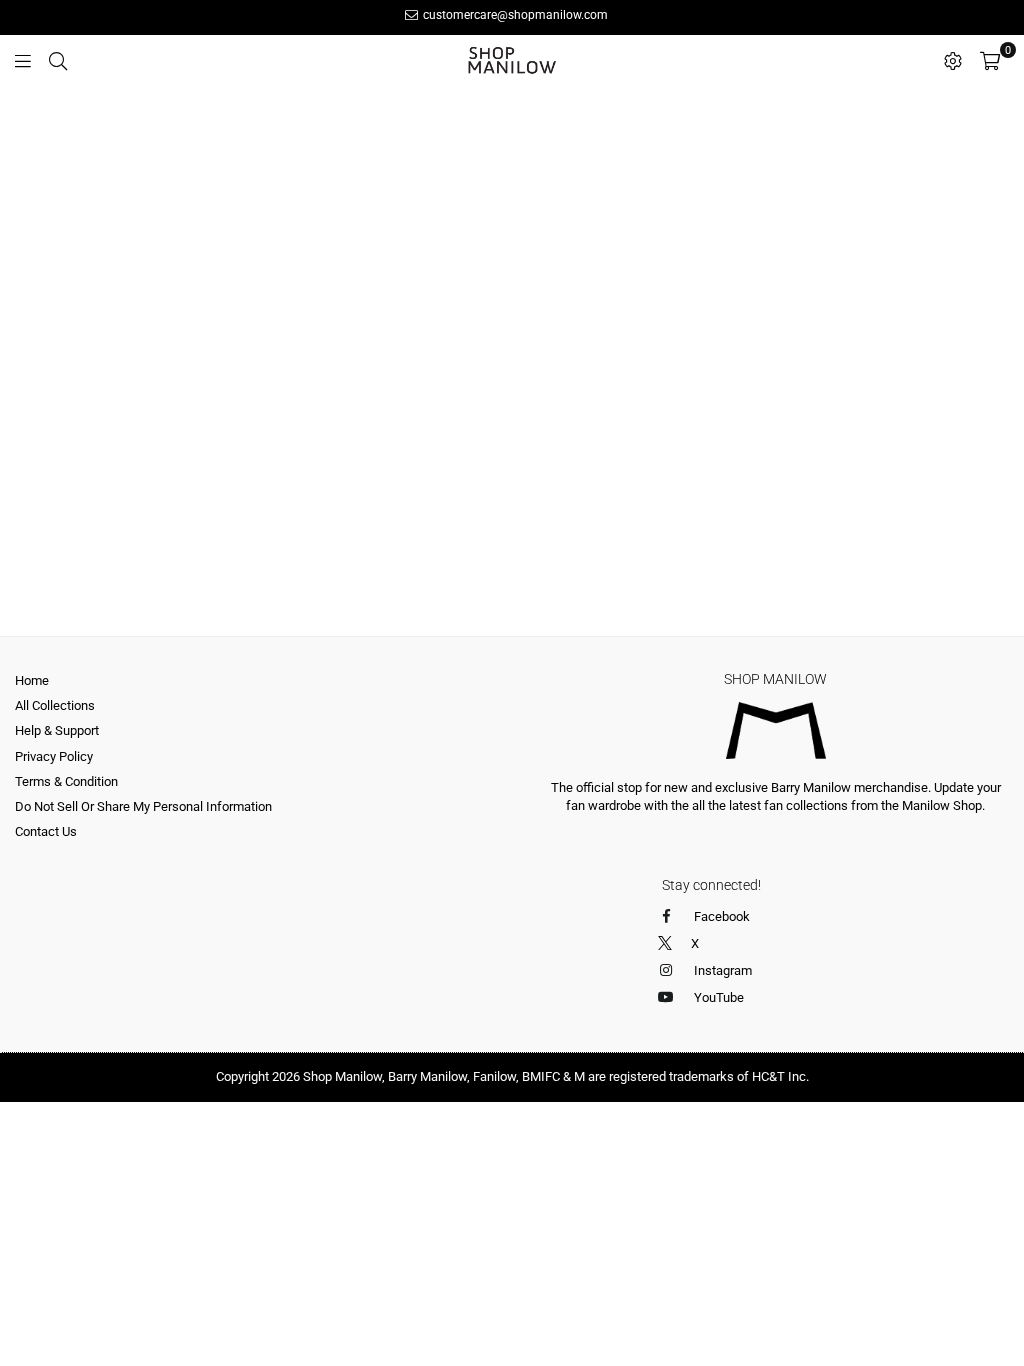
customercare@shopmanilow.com (514, 15)
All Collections (55, 705)
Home (32, 680)
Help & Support (57, 730)
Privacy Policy (54, 756)
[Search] (58, 60)
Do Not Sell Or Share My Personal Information (143, 806)
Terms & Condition (66, 781)
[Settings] (953, 60)
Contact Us (46, 831)
